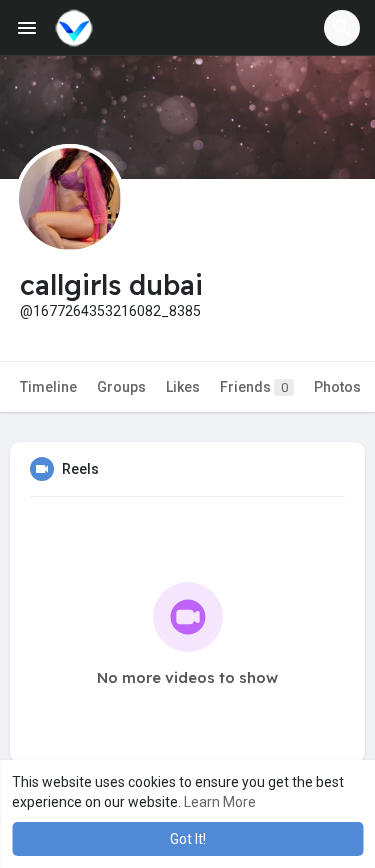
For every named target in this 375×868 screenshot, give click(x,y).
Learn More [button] (220, 802)
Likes (183, 387)
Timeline (48, 387)
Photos (337, 387)
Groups (121, 387)
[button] (342, 28)
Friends (254, 387)
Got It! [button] (188, 839)
